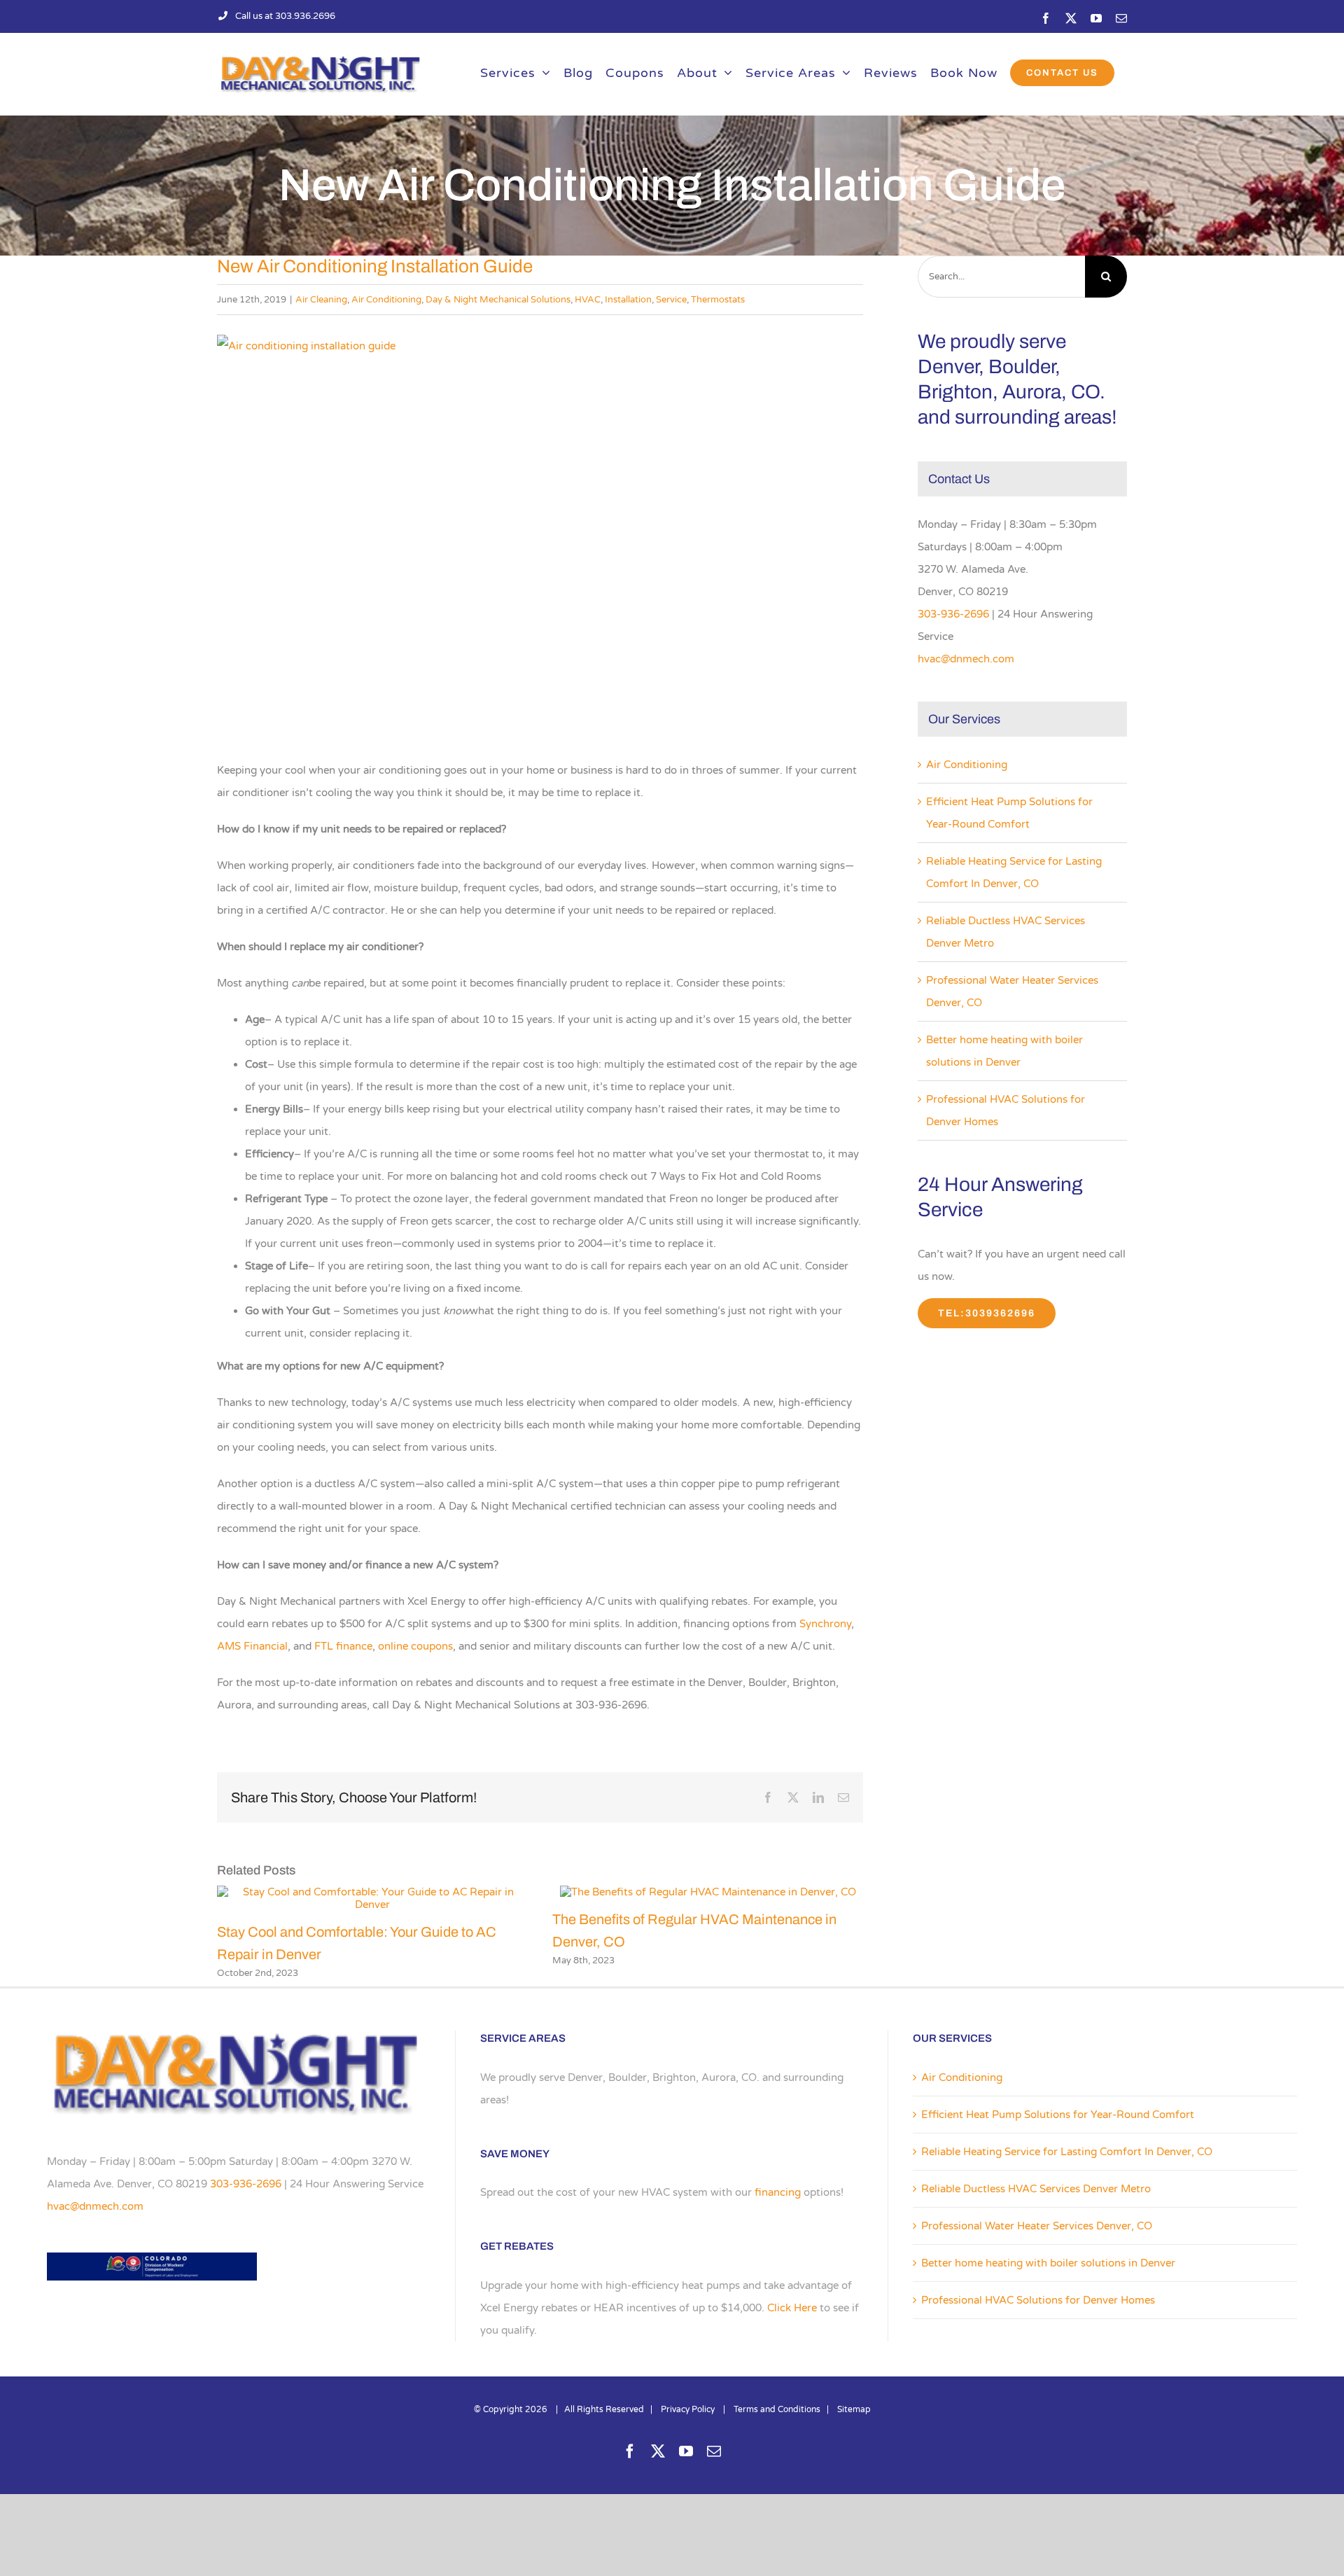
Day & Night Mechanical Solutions (498, 300)
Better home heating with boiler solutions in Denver (1048, 2263)
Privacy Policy (688, 2409)
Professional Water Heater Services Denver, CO (1037, 2226)
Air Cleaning (321, 300)
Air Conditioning (386, 300)
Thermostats (718, 300)
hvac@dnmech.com (966, 659)
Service (671, 300)
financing (778, 2192)
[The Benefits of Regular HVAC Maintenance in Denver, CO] (708, 1892)
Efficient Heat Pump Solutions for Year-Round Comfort (1058, 2115)
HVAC (588, 300)
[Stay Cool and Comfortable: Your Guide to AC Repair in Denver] (372, 1892)
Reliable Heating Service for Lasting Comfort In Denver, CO (1067, 2152)
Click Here (792, 2308)
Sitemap (854, 2409)
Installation (628, 300)
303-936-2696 (953, 614)
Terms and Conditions (777, 2409)
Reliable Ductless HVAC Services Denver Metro (1036, 2189)
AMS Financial (252, 1646)
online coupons (415, 1646)
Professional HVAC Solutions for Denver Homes (1038, 2300)
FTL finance (343, 1646)
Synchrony (825, 1624)
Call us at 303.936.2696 (285, 16)
